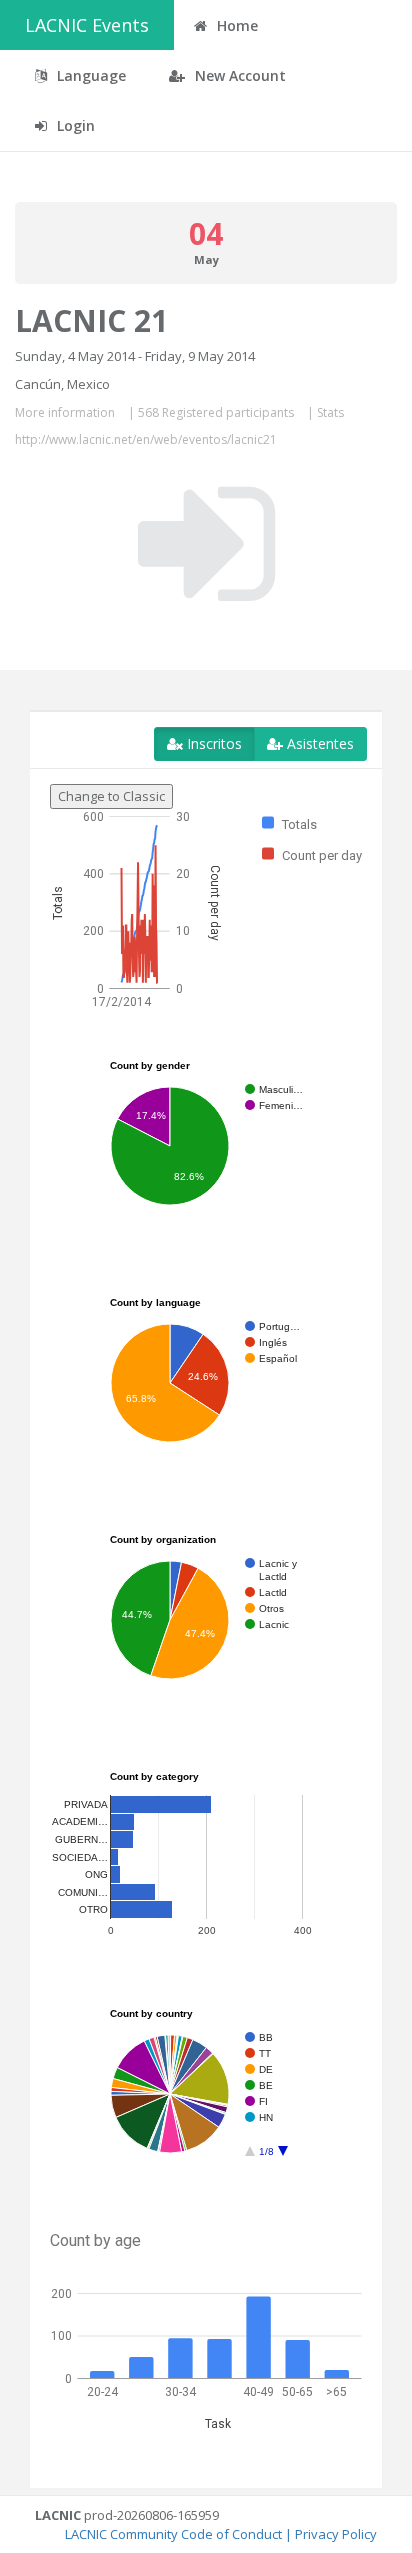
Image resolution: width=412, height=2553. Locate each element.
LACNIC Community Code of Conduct (173, 2534)
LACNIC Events (87, 25)
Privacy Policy (336, 2534)
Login (74, 125)
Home (235, 25)
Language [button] (89, 75)
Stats (330, 412)
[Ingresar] (206, 544)
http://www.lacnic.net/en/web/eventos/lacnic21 (146, 439)
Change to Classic (111, 796)
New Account (238, 75)
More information (65, 412)
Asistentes (318, 743)
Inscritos (212, 743)
